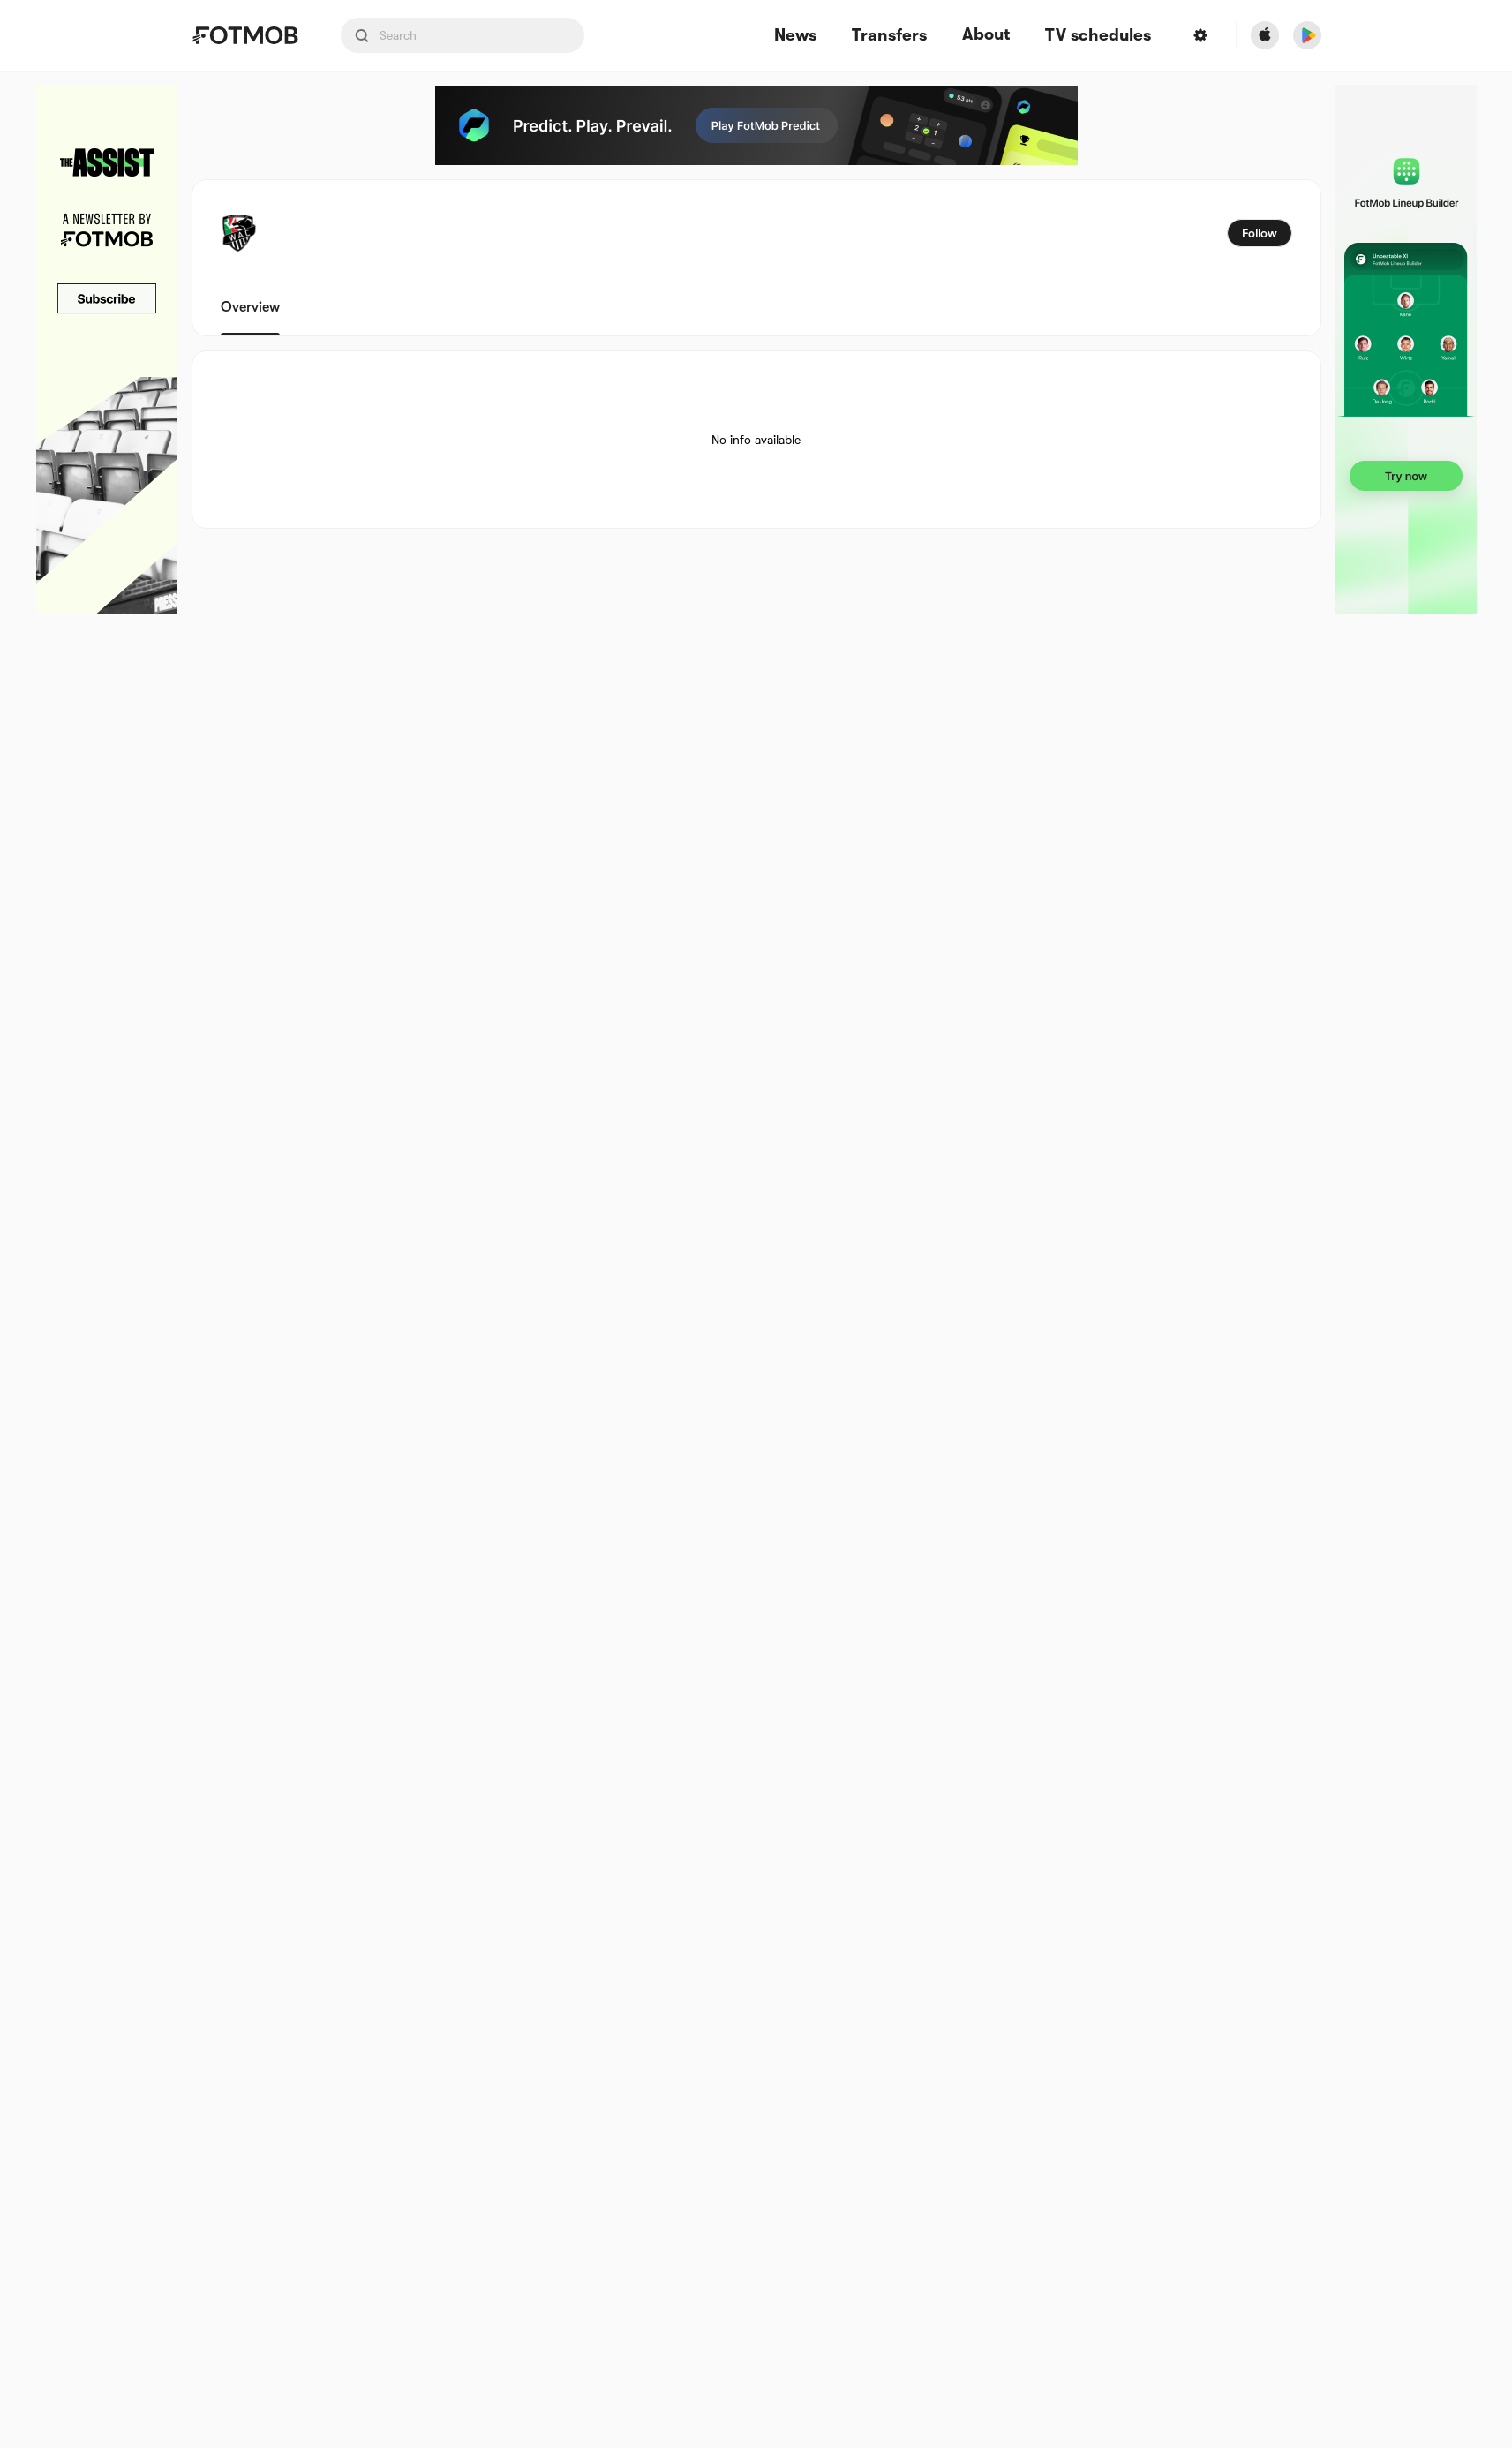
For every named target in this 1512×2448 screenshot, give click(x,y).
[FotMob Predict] (756, 125)
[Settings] (1200, 35)
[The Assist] (107, 350)
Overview (250, 307)
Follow (1260, 233)
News (795, 36)
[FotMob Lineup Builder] (1406, 350)
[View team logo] (239, 233)
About (986, 34)
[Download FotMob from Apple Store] (1265, 35)
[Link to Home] (245, 35)
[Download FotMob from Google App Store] (1307, 35)
